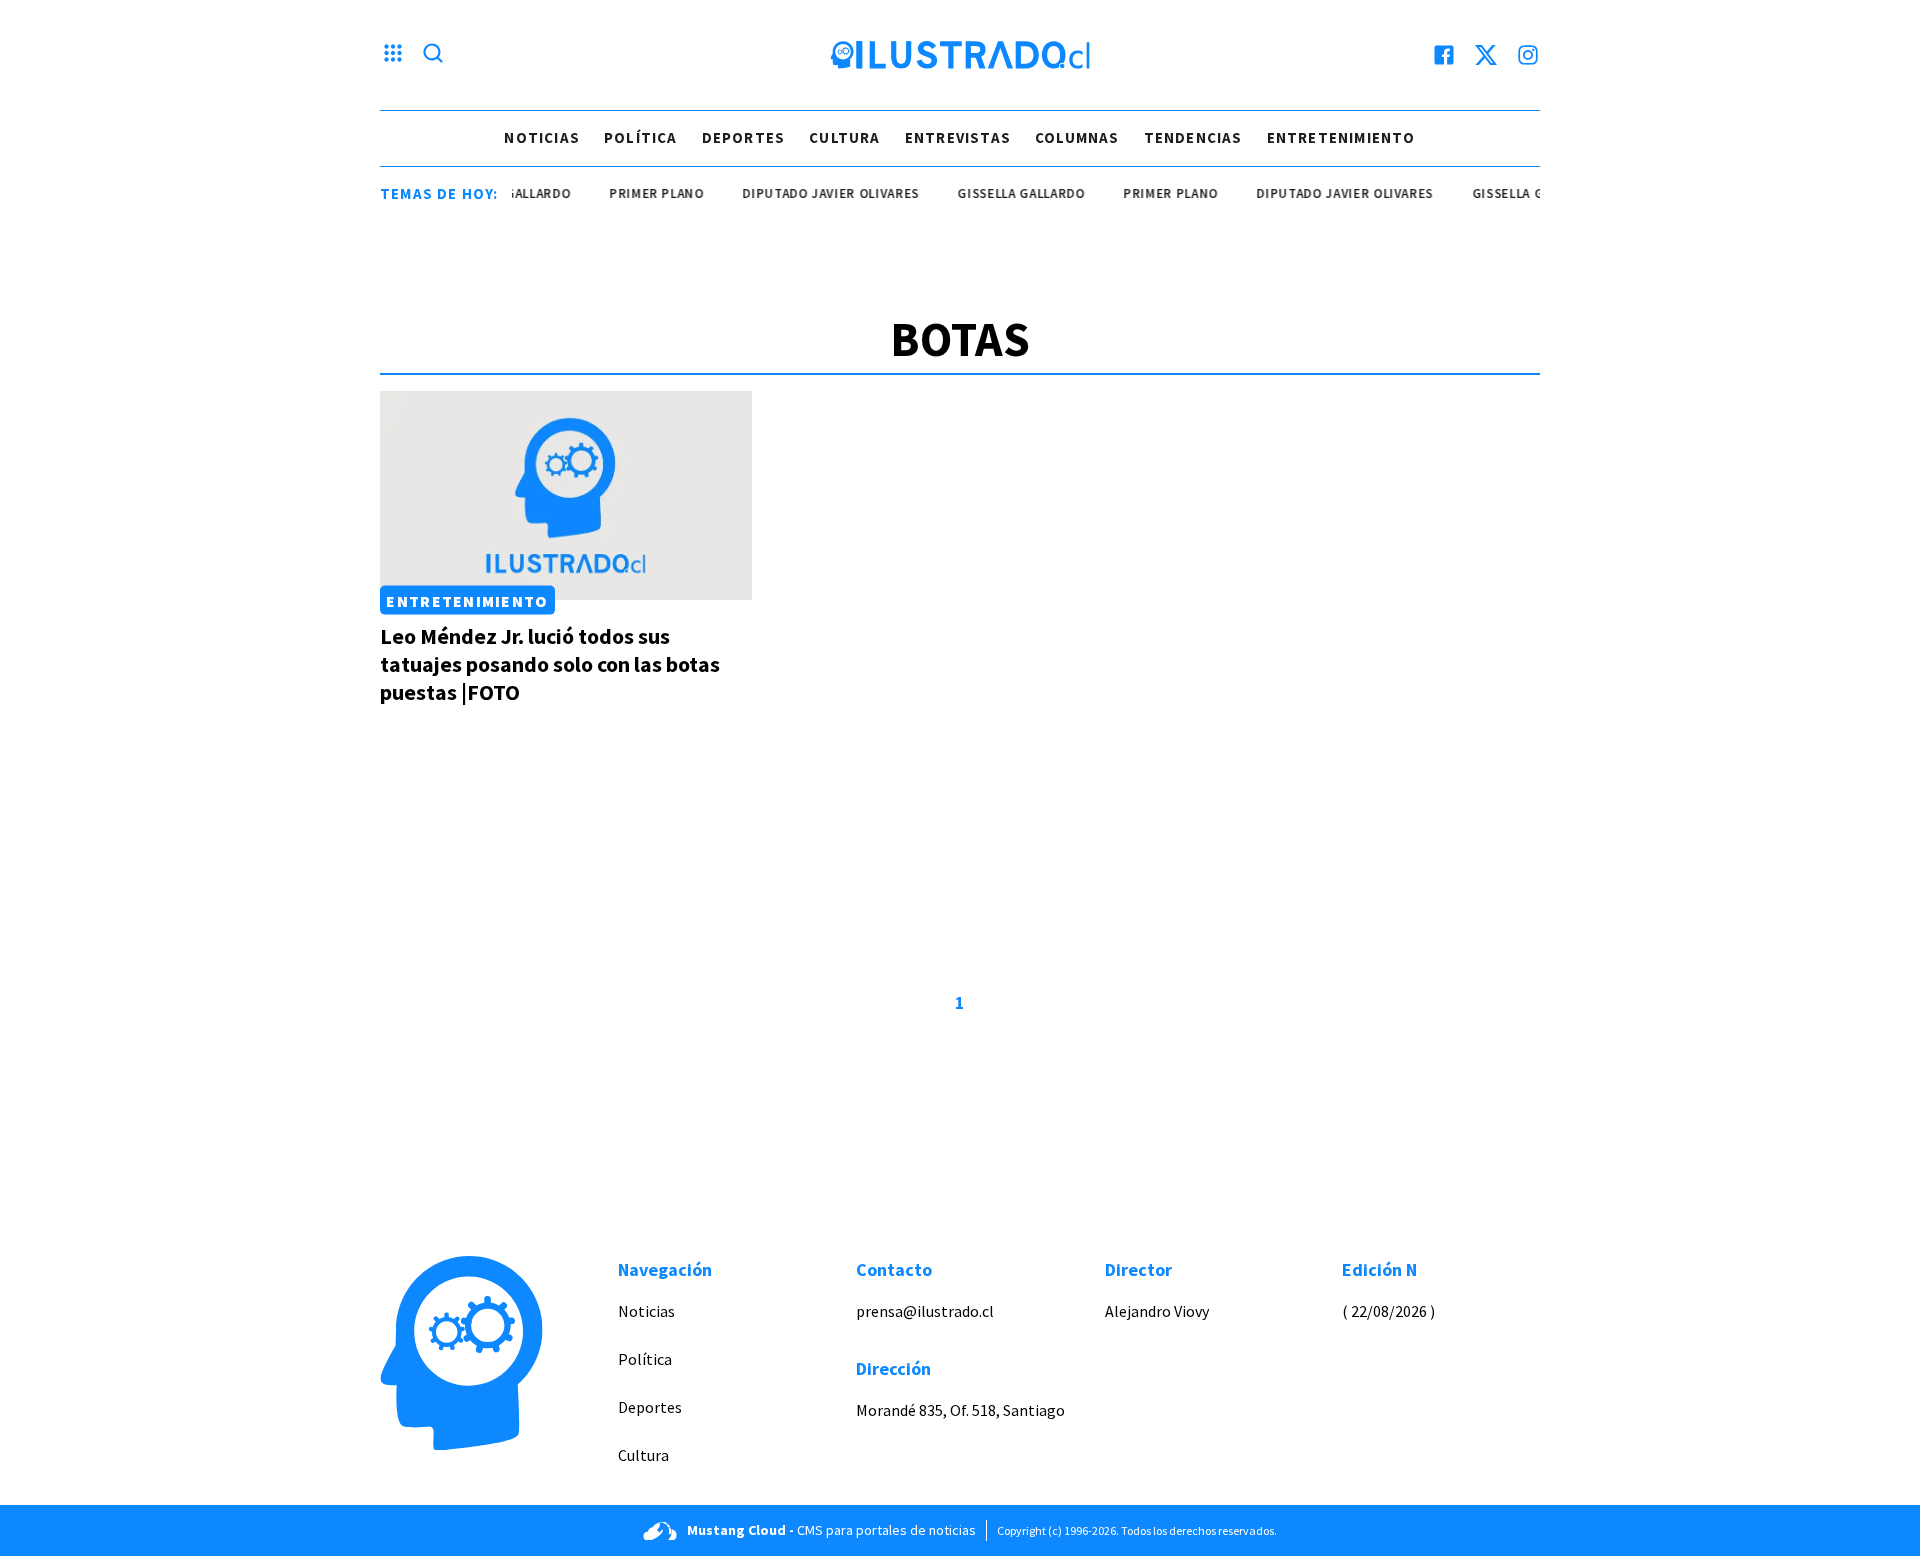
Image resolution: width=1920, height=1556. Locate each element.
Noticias (542, 137)
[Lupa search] (433, 55)
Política (641, 137)
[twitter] (1486, 55)
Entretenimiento (1341, 137)
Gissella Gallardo (1004, 193)
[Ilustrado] (960, 55)
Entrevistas (958, 137)
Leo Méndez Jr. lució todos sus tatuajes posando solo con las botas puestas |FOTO (550, 664)
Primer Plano (639, 193)
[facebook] (1444, 55)
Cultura (844, 137)
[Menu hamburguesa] (393, 55)
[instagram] (1528, 55)
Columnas (1077, 137)
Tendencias (1193, 137)
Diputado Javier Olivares (813, 193)
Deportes (744, 137)
